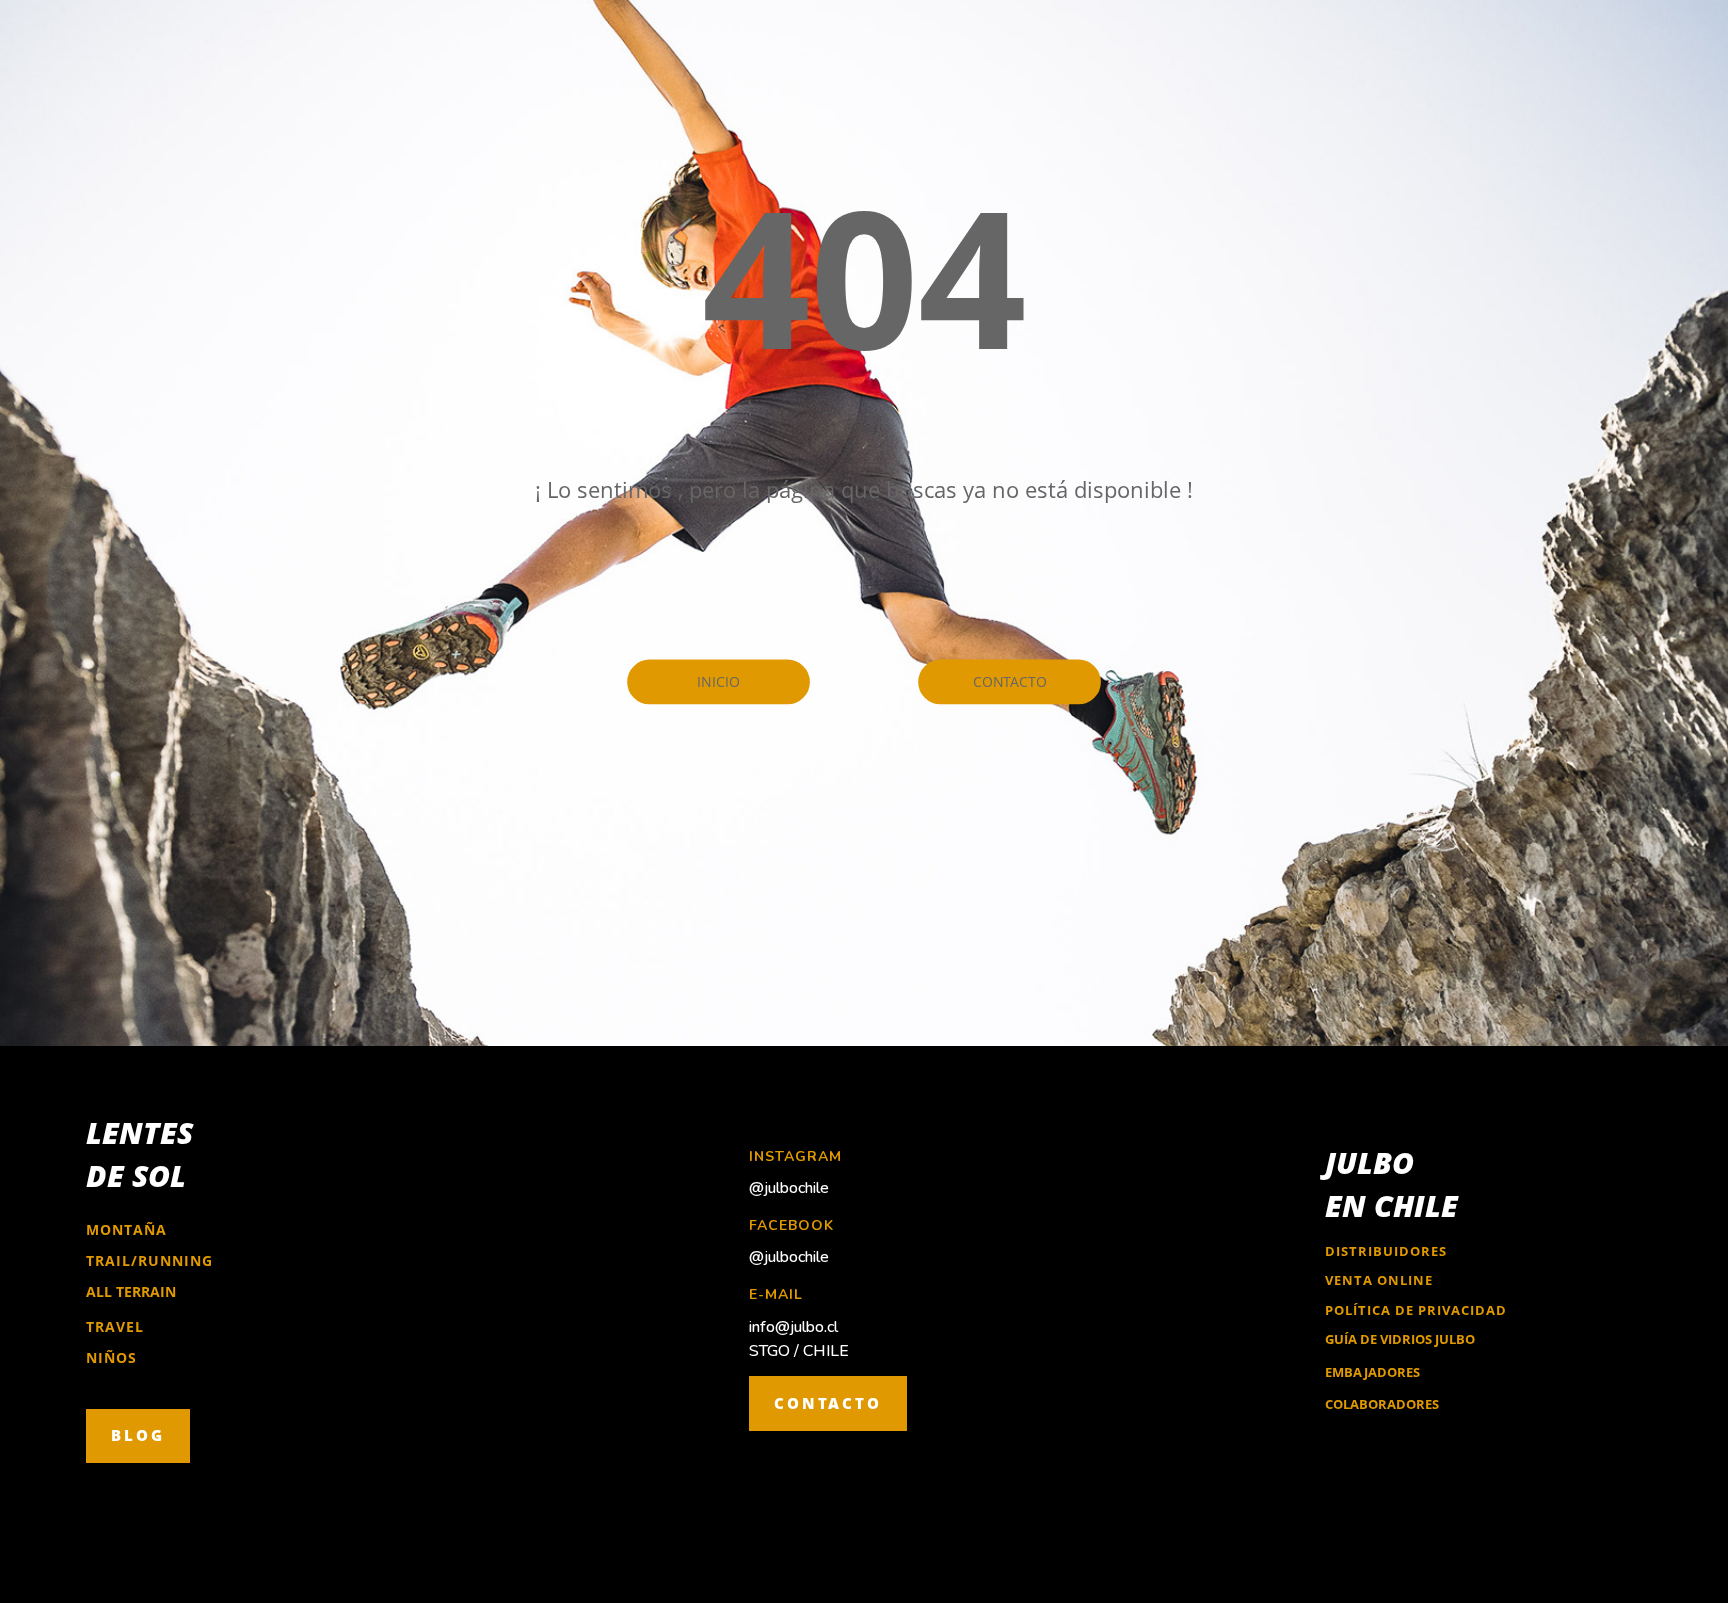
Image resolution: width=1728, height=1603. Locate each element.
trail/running (149, 1260)
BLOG (138, 1435)
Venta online (1379, 1280)
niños (111, 1357)
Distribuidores (1386, 1251)
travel (115, 1326)
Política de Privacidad (1416, 1310)
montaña (126, 1229)
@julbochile (789, 1188)
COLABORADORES (1382, 1404)
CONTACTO (828, 1403)
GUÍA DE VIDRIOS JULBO (1400, 1339)
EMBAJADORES (1372, 1372)
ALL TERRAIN (131, 1291)
